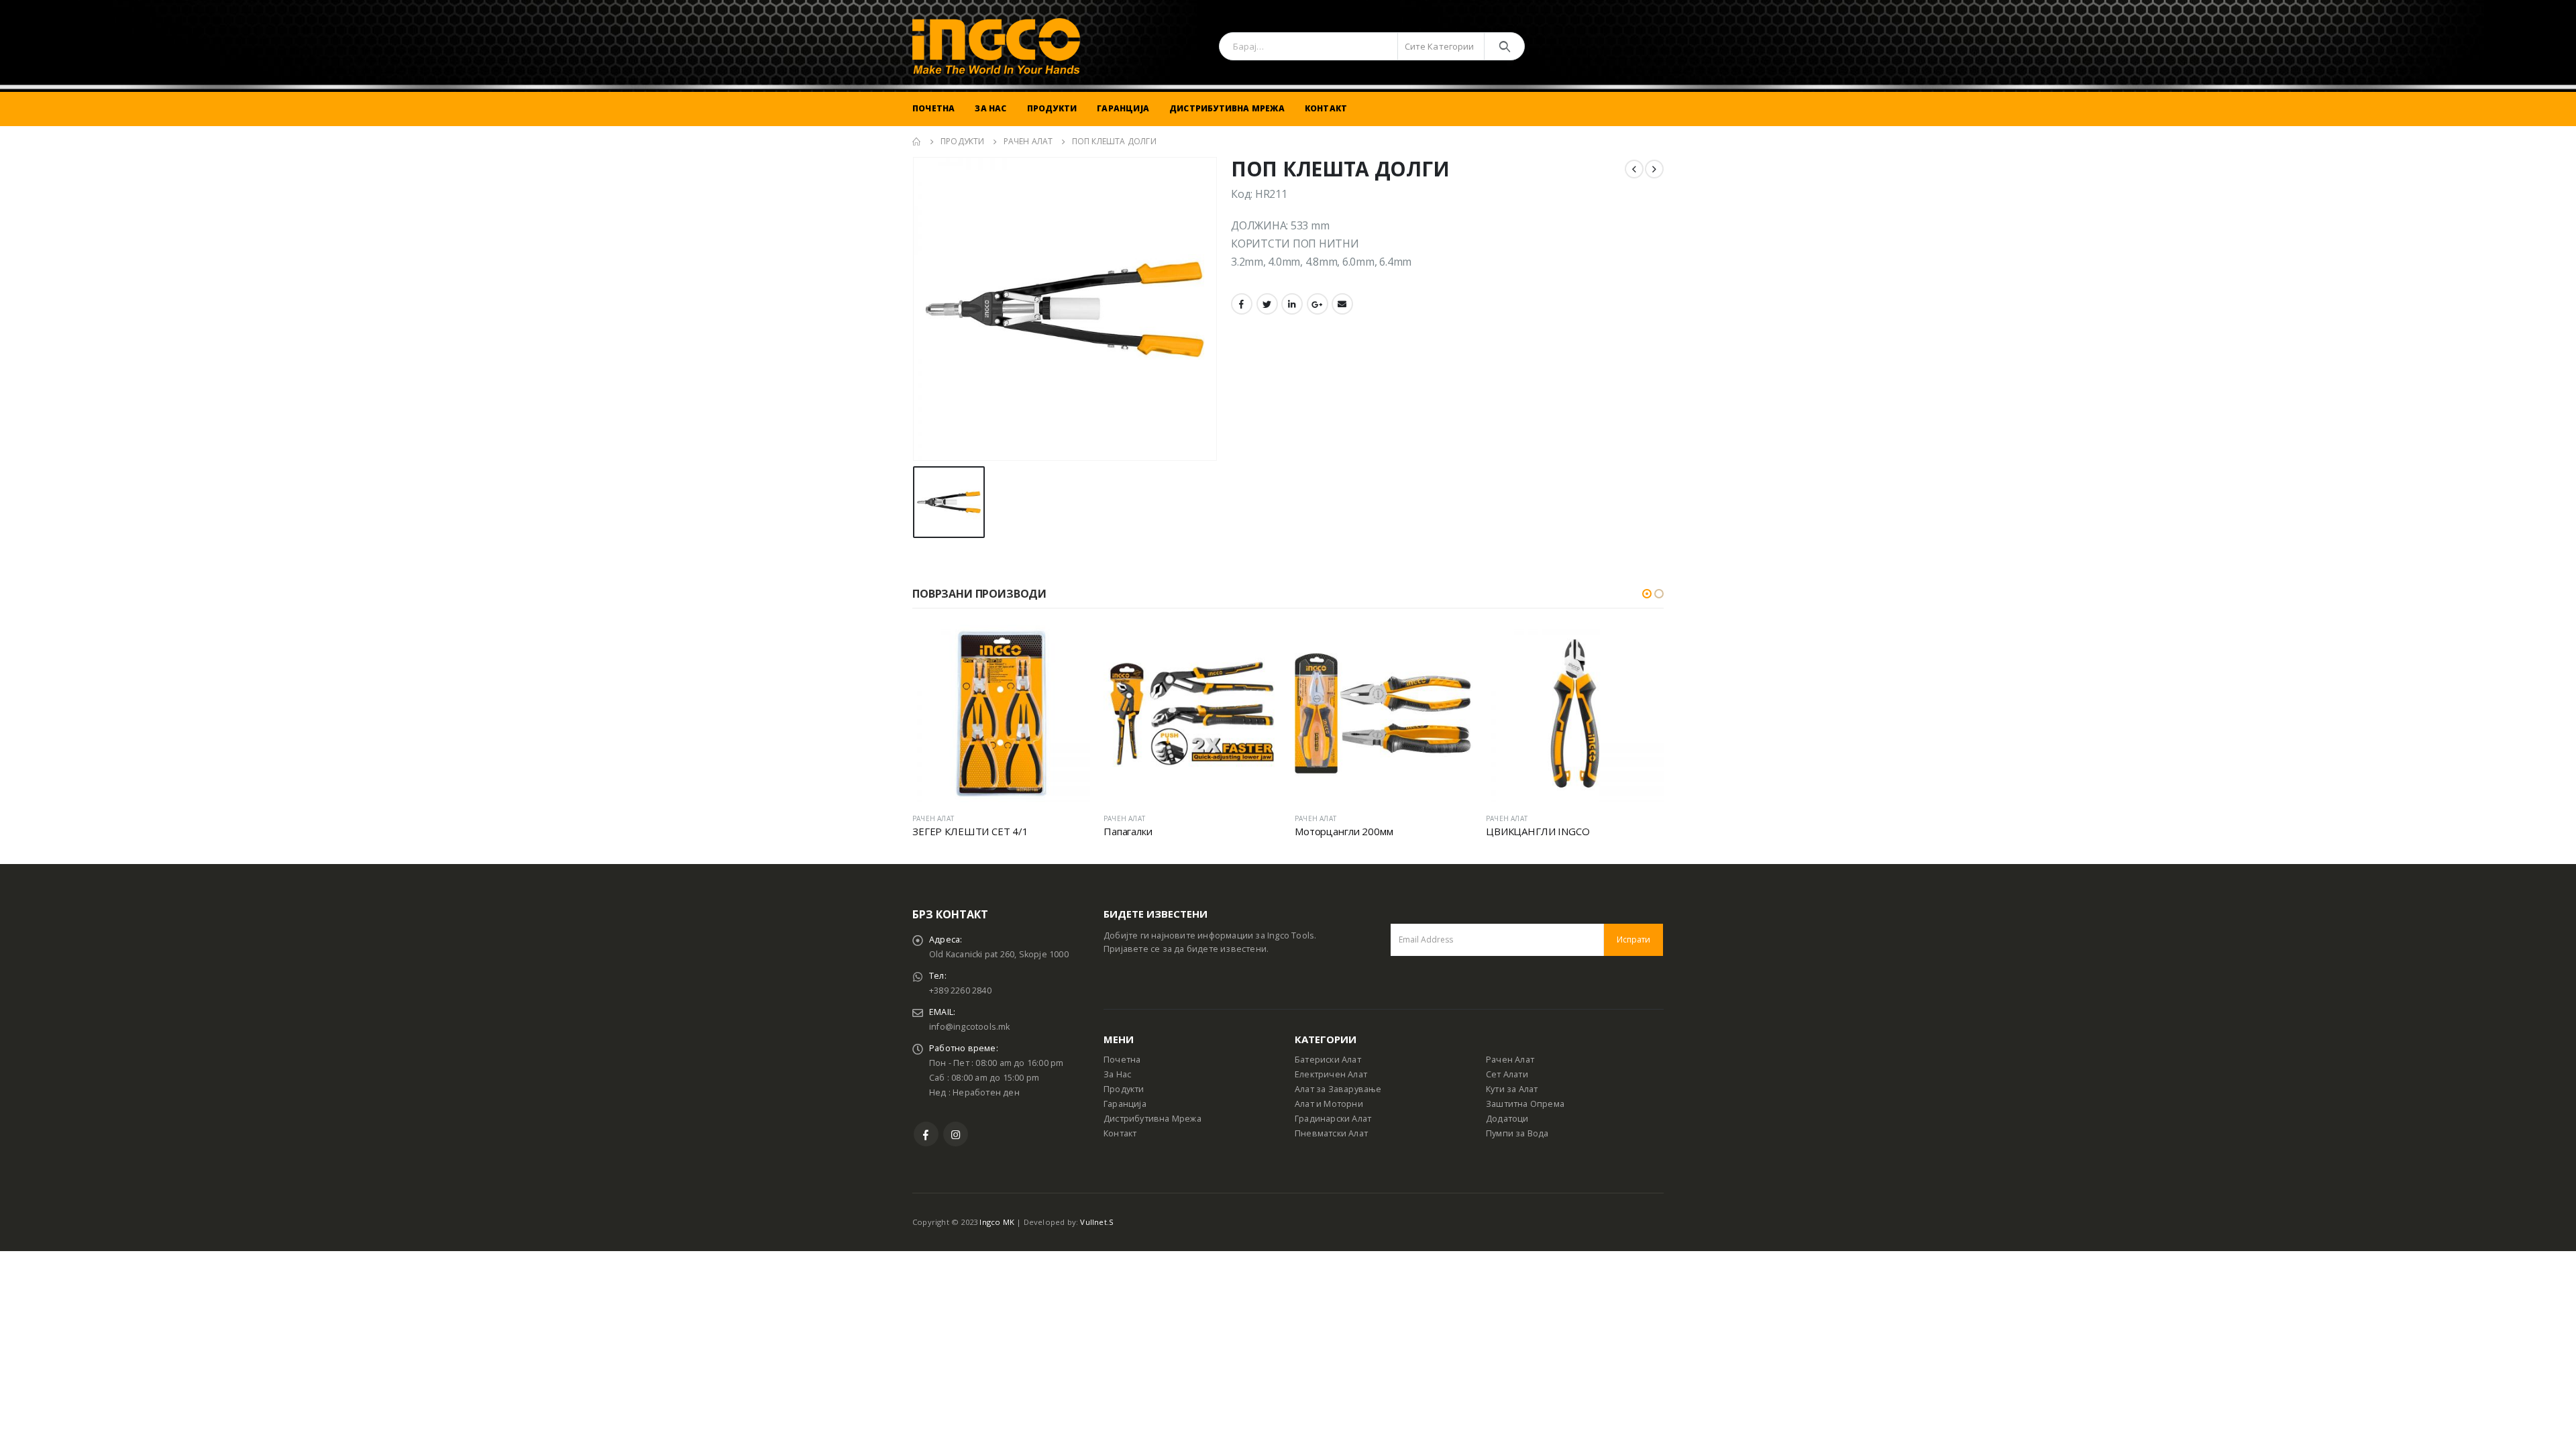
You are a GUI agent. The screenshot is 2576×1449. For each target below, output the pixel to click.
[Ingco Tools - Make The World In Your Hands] (996, 46)
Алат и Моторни (1329, 1104)
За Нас (990, 108)
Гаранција (1123, 108)
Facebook (1242, 304)
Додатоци (1507, 1119)
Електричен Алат (1331, 1074)
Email (1342, 304)
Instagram (956, 1134)
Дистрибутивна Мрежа (1227, 108)
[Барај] (1504, 46)
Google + (1318, 304)
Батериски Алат (1328, 1060)
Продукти (1052, 108)
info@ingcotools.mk (970, 1027)
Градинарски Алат (1333, 1119)
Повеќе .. (1068, 647)
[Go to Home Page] (917, 142)
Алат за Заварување (1338, 1089)
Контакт (1326, 108)
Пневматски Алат (1331, 1133)
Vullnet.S (1097, 1222)
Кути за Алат (1512, 1089)
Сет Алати (1507, 1074)
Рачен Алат (1510, 1060)
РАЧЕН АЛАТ (933, 818)
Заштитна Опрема (1525, 1104)
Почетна (933, 108)
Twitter (1267, 304)
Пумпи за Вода (1517, 1133)
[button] (1647, 594)
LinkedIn (1292, 304)
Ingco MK (997, 1222)
